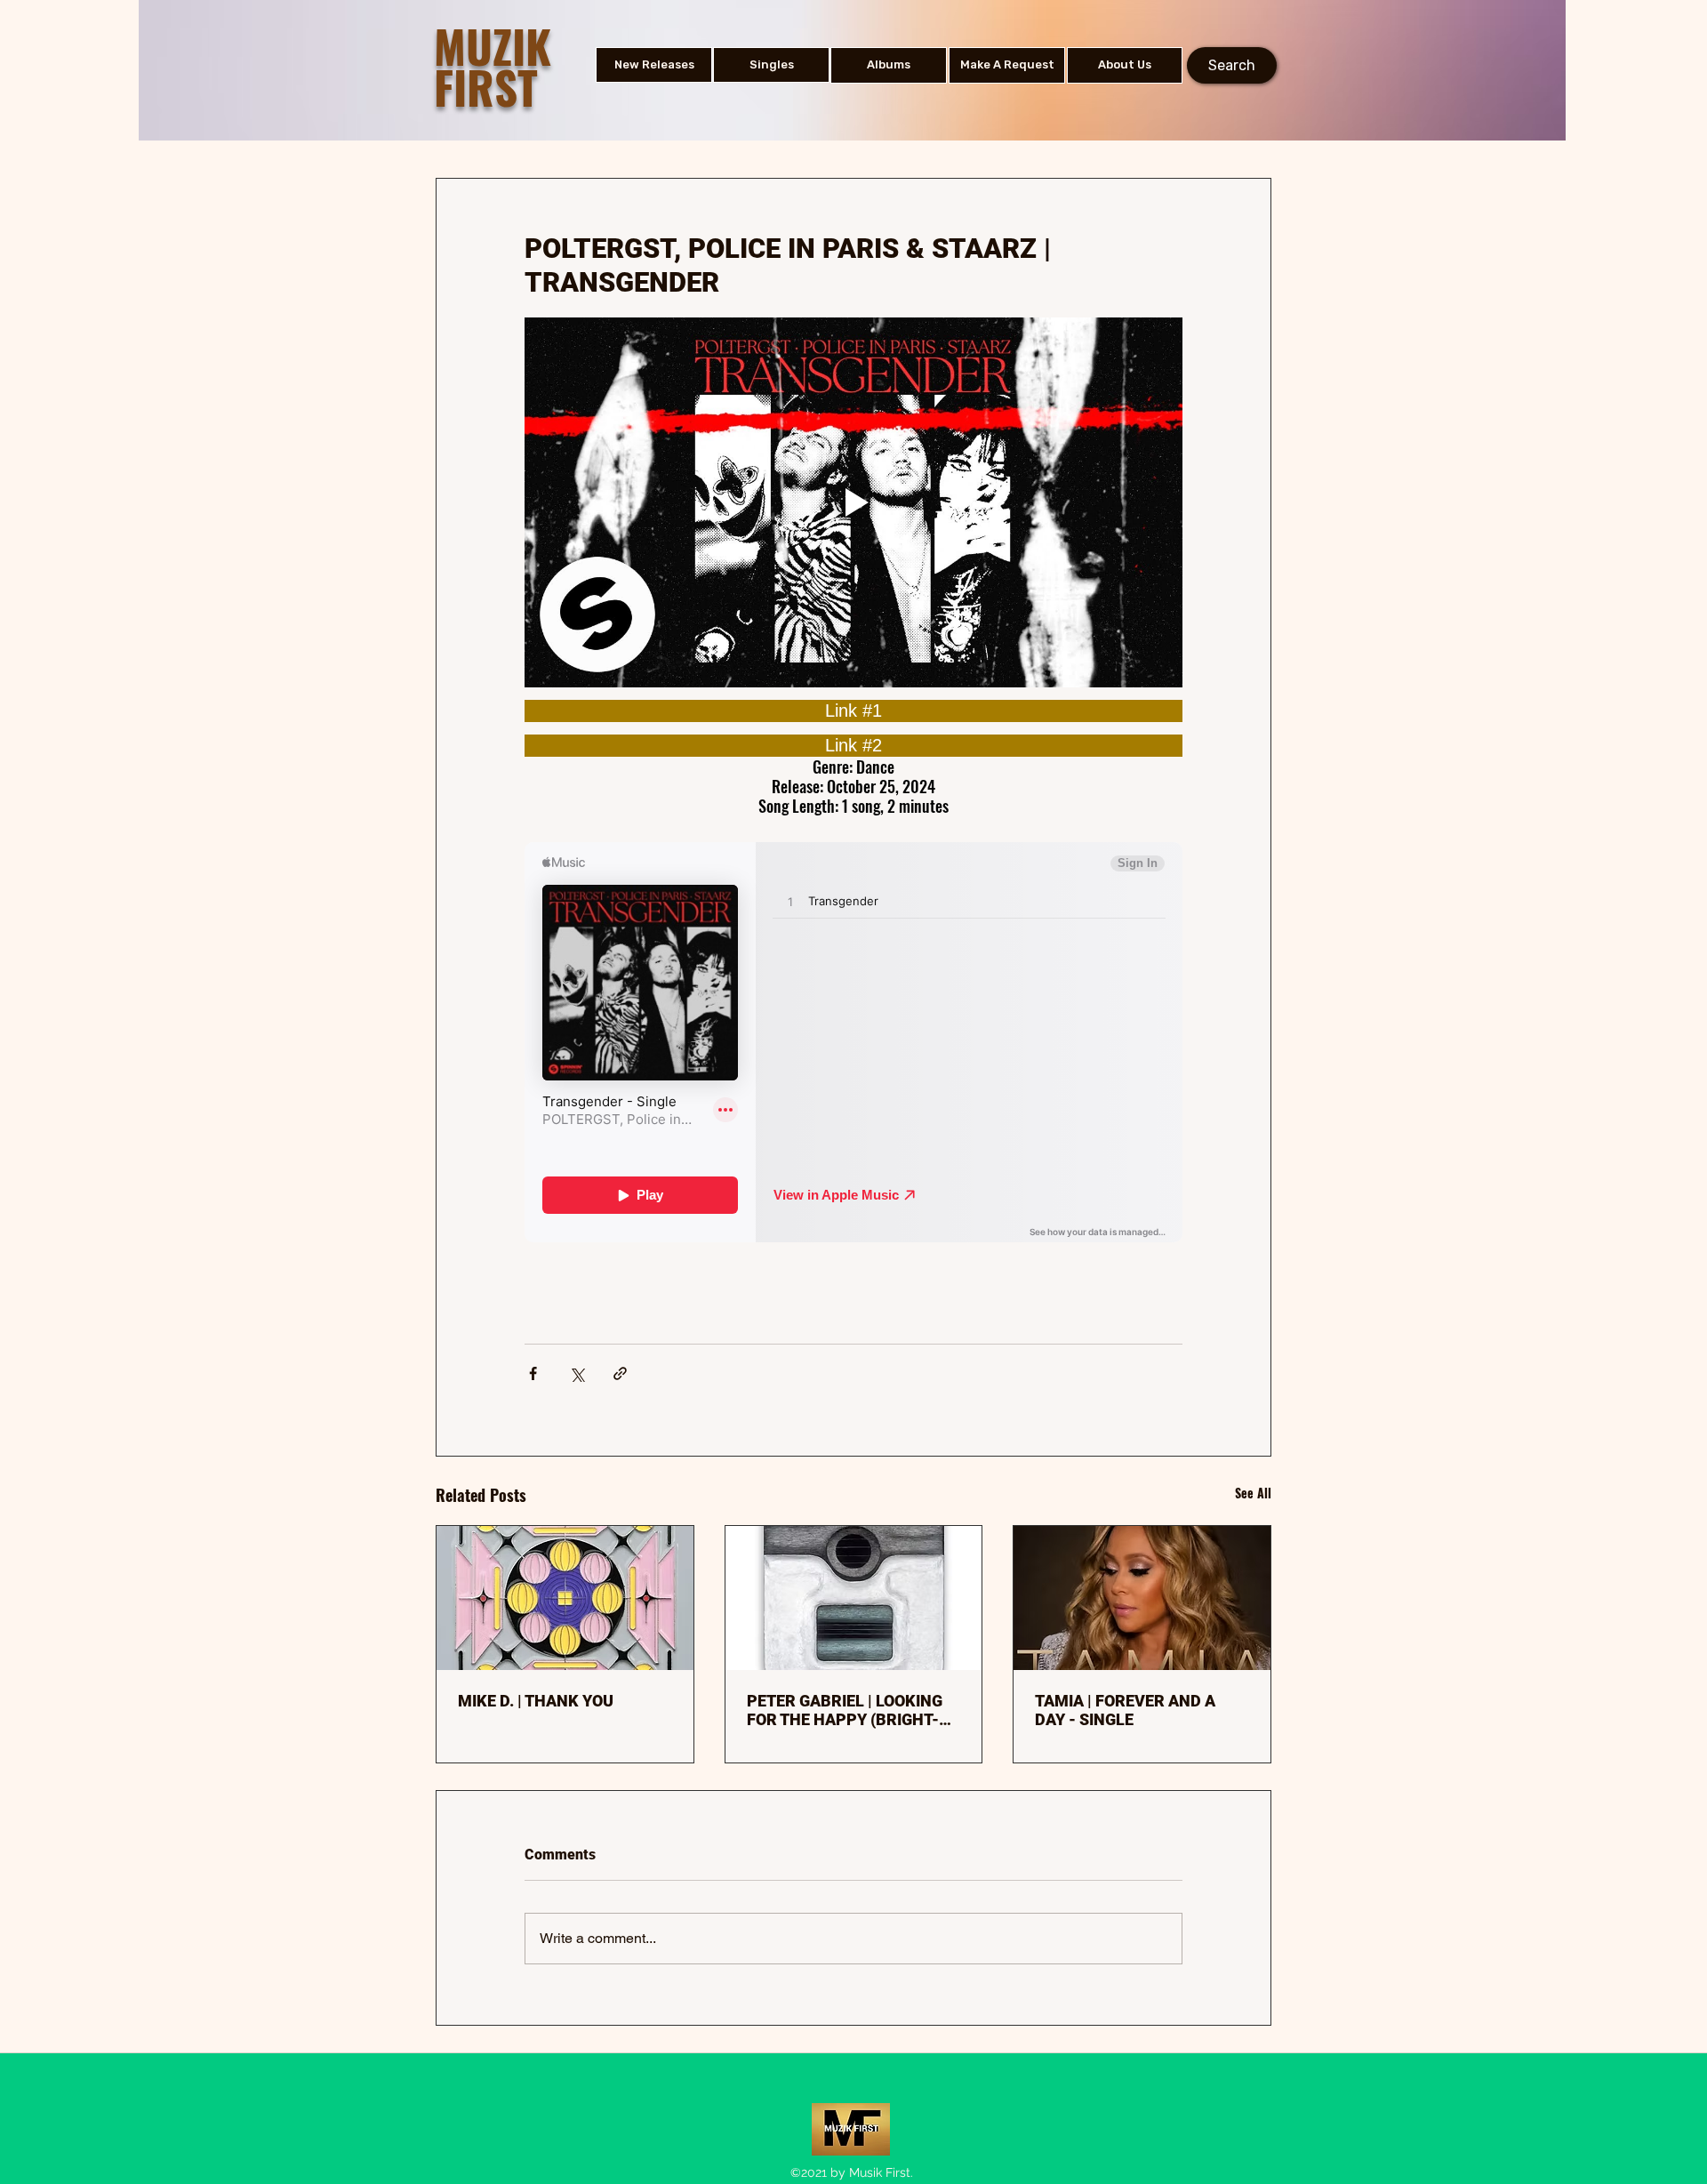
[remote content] (853, 711)
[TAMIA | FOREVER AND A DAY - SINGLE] (1142, 1598)
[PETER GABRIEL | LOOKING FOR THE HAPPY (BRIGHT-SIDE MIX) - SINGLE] (854, 1598)
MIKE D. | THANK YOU (536, 1701)
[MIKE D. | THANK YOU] (565, 1598)
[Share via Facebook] (533, 1373)
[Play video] (853, 502)
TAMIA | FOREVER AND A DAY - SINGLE (1125, 1710)
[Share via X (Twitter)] (577, 1373)
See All (1253, 1493)
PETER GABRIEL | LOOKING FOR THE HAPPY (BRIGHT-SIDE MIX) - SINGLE (845, 1710)
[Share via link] (620, 1373)
